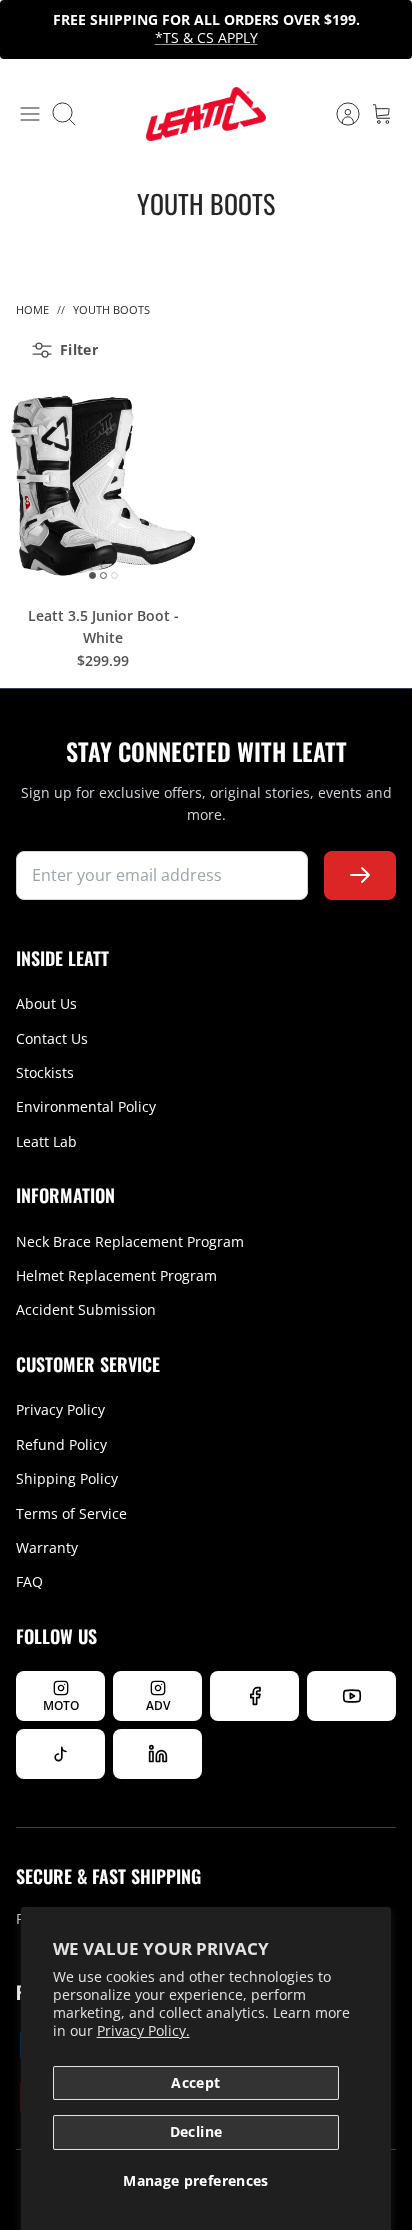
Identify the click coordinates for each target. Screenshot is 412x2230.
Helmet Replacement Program (116, 1275)
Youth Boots (111, 309)
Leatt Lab (46, 1141)
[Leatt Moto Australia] (206, 114)
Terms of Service (71, 1513)
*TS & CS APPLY (206, 37)
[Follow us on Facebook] (254, 1696)
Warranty (47, 1547)
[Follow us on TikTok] (60, 1754)
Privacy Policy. (143, 2030)
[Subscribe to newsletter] (360, 875)
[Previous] (26, 29)
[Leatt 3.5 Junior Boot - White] (103, 486)
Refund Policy (61, 1444)
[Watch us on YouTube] (351, 1696)
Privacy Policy (60, 1409)
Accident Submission (86, 1309)
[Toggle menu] (30, 114)
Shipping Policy (67, 1478)
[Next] (386, 29)
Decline (196, 2131)
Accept (195, 2082)
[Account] (338, 114)
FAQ (29, 1581)
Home (32, 309)
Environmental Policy (86, 1106)
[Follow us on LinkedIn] (157, 1754)
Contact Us (52, 1038)
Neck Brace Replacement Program (130, 1241)
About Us (46, 1003)
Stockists (45, 1072)
